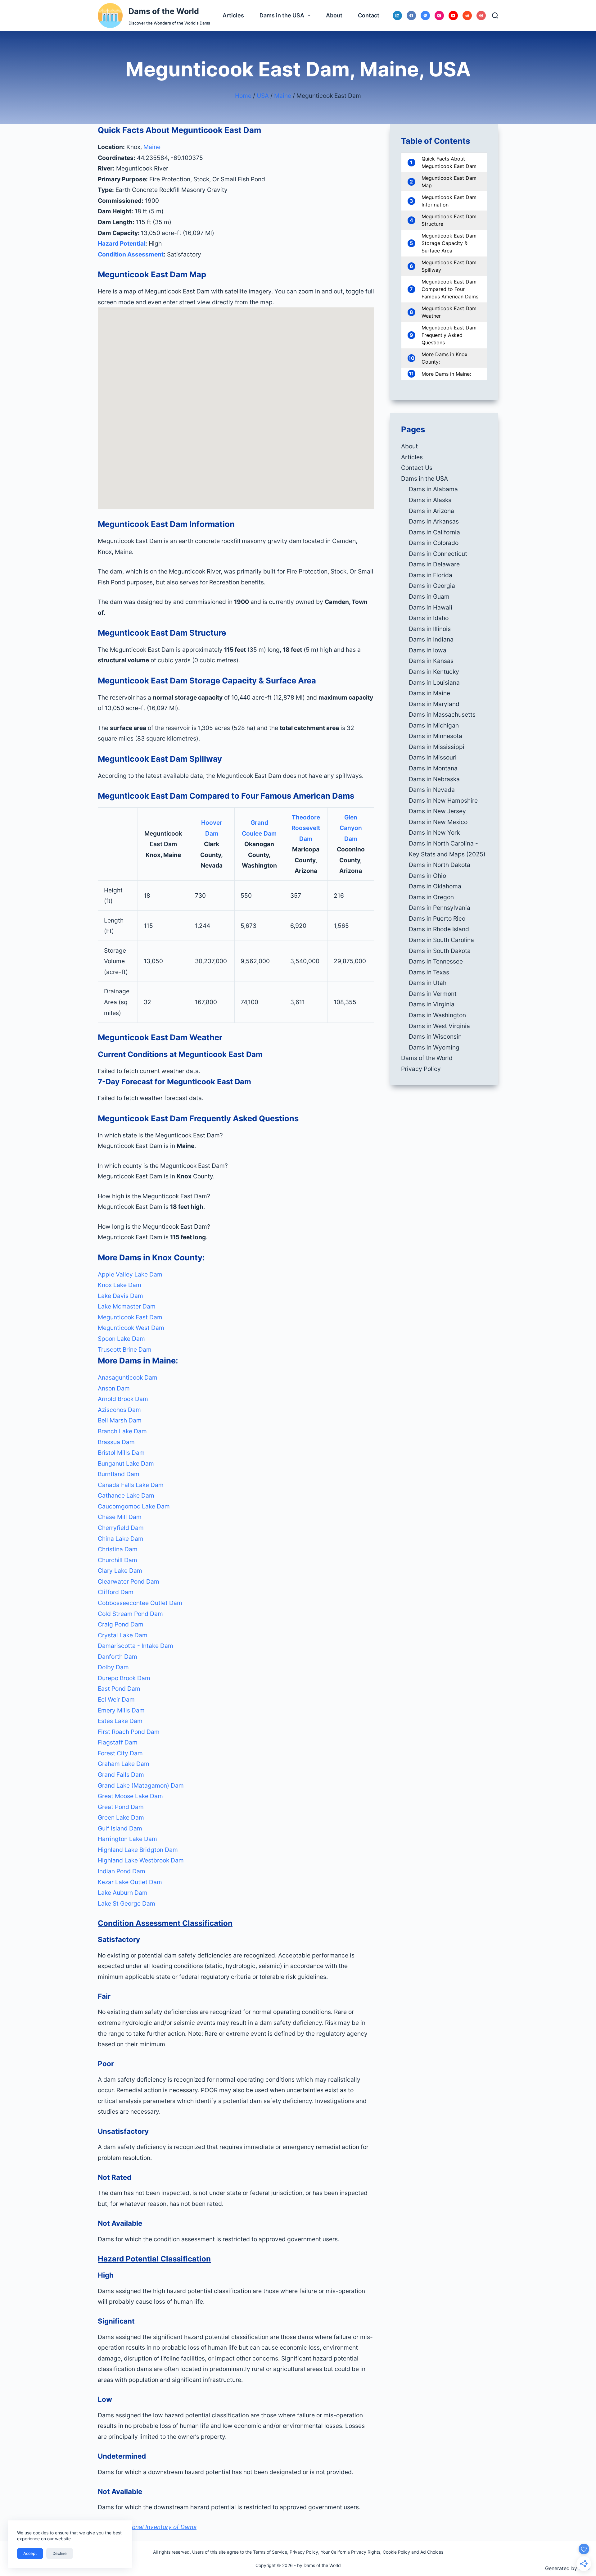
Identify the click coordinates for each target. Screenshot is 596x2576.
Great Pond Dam (121, 1807)
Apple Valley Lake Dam (130, 1274)
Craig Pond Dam (121, 1624)
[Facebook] (411, 16)
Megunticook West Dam (131, 1328)
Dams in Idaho (429, 618)
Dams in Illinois (430, 629)
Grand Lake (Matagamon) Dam (141, 1785)
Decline (60, 2553)
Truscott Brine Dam (125, 1349)
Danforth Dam (117, 1657)
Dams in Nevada (432, 790)
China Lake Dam (121, 1539)
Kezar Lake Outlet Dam (130, 1882)
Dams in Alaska (430, 500)
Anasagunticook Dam (128, 1377)
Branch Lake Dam (122, 1431)
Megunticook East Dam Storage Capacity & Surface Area (449, 243)
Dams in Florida (431, 575)
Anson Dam (114, 1388)
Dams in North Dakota (440, 865)
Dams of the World (164, 11)
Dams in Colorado (434, 543)
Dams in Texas (429, 972)
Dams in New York (434, 832)
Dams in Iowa (428, 650)
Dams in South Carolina (441, 940)
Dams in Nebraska (434, 779)
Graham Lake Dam (124, 1764)
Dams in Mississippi (437, 747)
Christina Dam (118, 1549)
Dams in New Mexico (438, 822)
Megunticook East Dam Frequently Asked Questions (449, 335)
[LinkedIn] (397, 16)
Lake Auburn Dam (123, 1893)
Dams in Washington (437, 1015)
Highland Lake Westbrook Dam (141, 1860)
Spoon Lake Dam (121, 1339)
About (334, 15)
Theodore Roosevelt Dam (306, 828)
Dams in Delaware (434, 564)
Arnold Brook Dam (123, 1399)
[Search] (495, 16)
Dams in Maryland (434, 704)
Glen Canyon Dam (351, 828)
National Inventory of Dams (158, 2527)
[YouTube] (453, 16)
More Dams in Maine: (446, 374)
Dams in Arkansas (434, 521)
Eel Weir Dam (116, 1699)
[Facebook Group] (425, 16)
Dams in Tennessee (436, 961)
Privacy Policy (421, 1069)
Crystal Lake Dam (123, 1635)
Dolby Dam (113, 1667)
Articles (233, 15)
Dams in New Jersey (437, 811)
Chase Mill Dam (120, 1517)
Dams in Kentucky (434, 672)
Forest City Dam (120, 1753)
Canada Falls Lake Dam (131, 1485)
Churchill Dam (117, 1560)
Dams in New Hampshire (443, 800)
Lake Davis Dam (120, 1296)
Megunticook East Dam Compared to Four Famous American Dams (450, 289)
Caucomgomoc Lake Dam (134, 1506)
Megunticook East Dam (130, 1317)
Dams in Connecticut (438, 554)
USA (263, 96)
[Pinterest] (481, 16)
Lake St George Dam (126, 1903)
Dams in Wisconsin (435, 1036)
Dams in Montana (433, 768)
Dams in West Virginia (439, 1026)
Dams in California (434, 532)
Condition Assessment (131, 254)
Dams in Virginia (432, 1004)
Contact (369, 15)
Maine (283, 96)
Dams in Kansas (431, 661)
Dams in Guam (429, 596)
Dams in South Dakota (440, 951)
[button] (236, 1135)
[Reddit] (467, 16)
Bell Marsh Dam (120, 1420)
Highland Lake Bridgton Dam (138, 1850)
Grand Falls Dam (121, 1775)
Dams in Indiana (431, 639)
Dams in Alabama (433, 489)
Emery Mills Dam (121, 1710)
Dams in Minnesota (436, 736)
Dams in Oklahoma (435, 886)
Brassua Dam (116, 1442)
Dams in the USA (282, 15)
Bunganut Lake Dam (126, 1463)
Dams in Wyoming (434, 1047)
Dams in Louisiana (434, 683)
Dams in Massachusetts (442, 714)
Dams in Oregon (431, 897)
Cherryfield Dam (121, 1528)
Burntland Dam (119, 1474)
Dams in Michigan (434, 725)
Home (243, 96)
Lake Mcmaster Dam (127, 1306)
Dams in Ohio (427, 876)
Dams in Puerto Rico (437, 918)
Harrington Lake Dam (127, 1839)
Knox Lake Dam (120, 1285)
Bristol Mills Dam (121, 1453)
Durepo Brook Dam (124, 1678)
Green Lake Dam (121, 1817)
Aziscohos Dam (119, 1410)
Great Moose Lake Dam (130, 1796)
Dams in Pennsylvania (440, 908)
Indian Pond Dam (122, 1871)
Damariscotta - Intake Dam (135, 1646)
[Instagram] (439, 16)
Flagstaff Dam (118, 1742)
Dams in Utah (428, 983)
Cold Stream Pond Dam (130, 1614)
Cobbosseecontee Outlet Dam (140, 1603)
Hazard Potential (122, 243)
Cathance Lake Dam (126, 1495)
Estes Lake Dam (120, 1721)
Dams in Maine (429, 693)
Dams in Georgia (432, 586)
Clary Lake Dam (120, 1571)
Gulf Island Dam (120, 1828)
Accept (30, 2553)
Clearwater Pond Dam (129, 1581)
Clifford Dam (116, 1592)
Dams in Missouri (433, 757)
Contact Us (417, 468)
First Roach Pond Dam (129, 1732)
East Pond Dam (119, 1689)
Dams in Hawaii (431, 607)
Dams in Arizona (431, 511)
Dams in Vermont (433, 994)
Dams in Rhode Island (439, 929)
